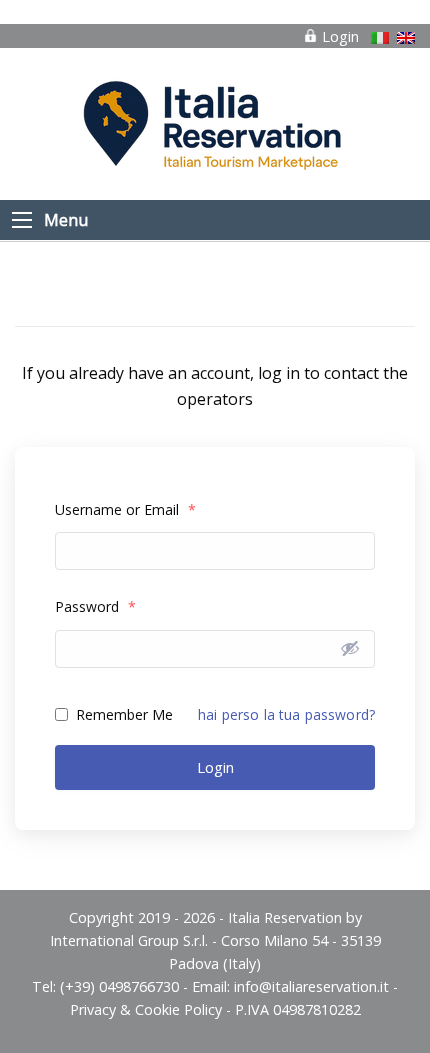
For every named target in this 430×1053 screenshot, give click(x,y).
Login (338, 36)
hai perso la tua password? (286, 714)
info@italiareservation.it (311, 986)
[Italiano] (380, 38)
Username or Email (125, 509)
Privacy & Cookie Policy (146, 1009)
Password (95, 606)
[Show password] (350, 648)
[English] (406, 38)
